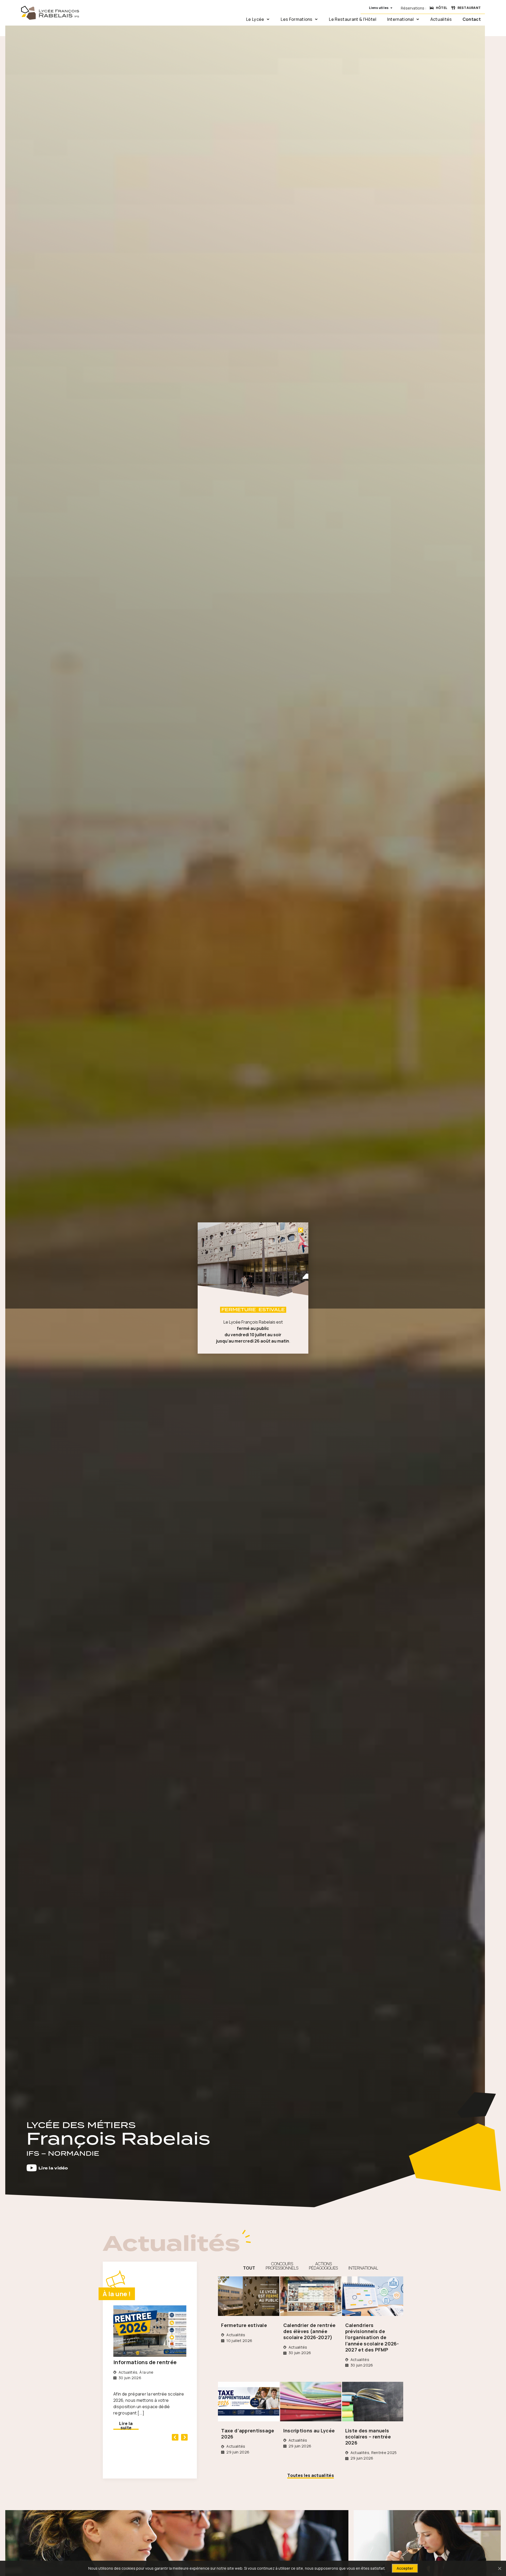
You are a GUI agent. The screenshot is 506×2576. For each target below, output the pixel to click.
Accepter (405, 2568)
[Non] (499, 2568)
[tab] (249, 2266)
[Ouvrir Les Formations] (316, 19)
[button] (175, 2437)
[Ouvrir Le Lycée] (268, 19)
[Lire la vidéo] (32, 2168)
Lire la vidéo (53, 2168)
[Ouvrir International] (418, 19)
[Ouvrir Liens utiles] (391, 8)
